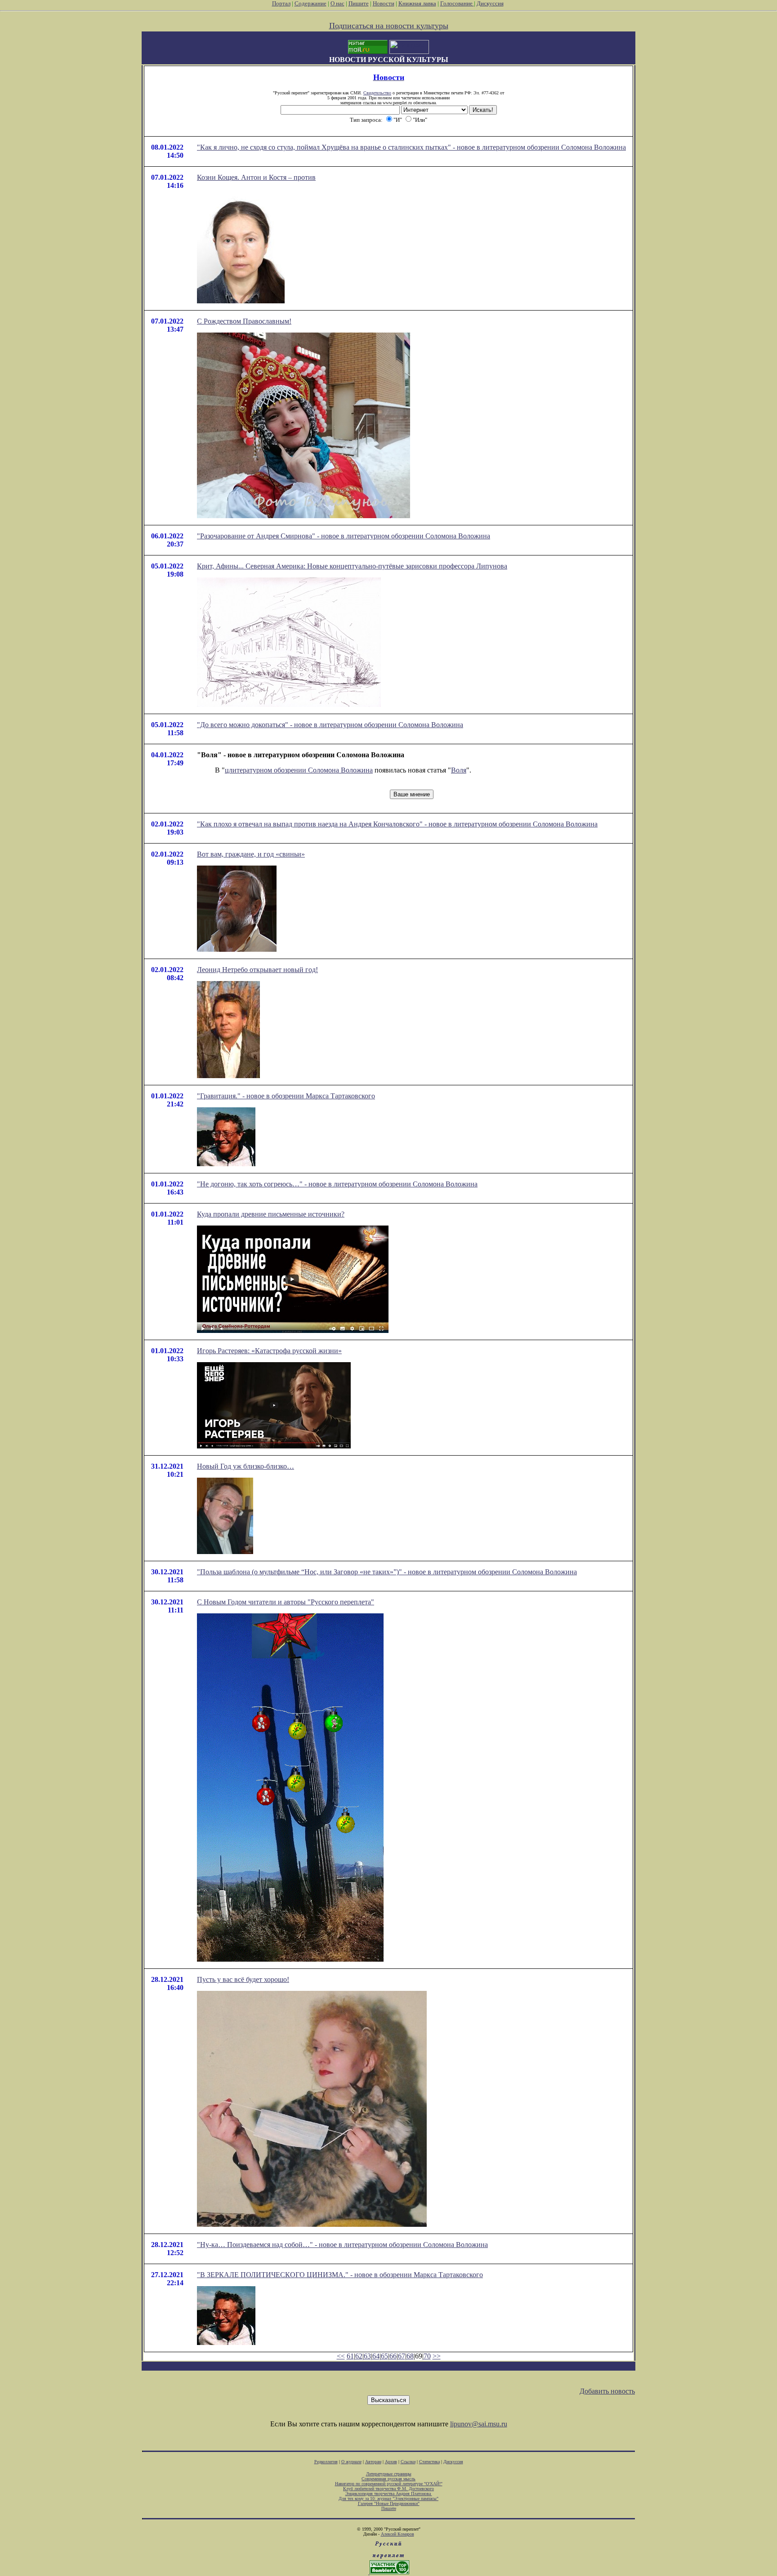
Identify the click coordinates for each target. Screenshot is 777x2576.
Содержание (310, 3)
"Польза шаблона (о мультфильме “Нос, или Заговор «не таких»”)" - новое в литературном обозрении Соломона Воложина (387, 1572)
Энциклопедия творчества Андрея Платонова (389, 2494)
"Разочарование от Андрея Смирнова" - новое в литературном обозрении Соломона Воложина (344, 536)
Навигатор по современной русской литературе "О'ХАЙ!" (389, 2484)
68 (410, 2356)
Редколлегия (326, 2462)
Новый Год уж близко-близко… (246, 1466)
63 (367, 2356)
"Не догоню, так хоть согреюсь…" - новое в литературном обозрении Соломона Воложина (337, 1184)
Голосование (457, 3)
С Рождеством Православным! (244, 321)
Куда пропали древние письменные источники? (271, 1214)
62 (359, 2356)
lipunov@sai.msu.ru (479, 2424)
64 (376, 2356)
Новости (384, 3)
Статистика (429, 2462)
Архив (391, 2462)
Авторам (373, 2462)
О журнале (351, 2462)
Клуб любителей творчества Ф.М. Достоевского (388, 2489)
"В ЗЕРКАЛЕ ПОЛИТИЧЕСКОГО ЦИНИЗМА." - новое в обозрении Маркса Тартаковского (340, 2275)
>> (437, 2356)
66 (393, 2356)
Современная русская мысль (388, 2479)
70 (427, 2356)
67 (402, 2356)
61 (350, 2356)
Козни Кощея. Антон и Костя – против (256, 177)
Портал (281, 3)
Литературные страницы (389, 2474)
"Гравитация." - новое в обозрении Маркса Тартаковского (286, 1096)
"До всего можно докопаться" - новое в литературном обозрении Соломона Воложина (330, 725)
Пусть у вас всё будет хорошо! (243, 1979)
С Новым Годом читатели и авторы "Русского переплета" (286, 1602)
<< (341, 2356)
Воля (459, 770)
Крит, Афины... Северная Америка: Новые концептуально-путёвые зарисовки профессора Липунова (352, 566)
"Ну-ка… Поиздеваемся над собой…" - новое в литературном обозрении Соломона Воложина (342, 2245)
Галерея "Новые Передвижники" (389, 2503)
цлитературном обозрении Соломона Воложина (299, 770)
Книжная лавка (417, 3)
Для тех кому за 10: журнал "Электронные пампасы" (388, 2498)
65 (384, 2356)
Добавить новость (607, 2391)
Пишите (359, 3)
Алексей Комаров (397, 2534)
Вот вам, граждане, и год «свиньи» (251, 854)
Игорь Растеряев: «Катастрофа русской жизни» (269, 1351)
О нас (337, 3)
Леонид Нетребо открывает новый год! (257, 970)
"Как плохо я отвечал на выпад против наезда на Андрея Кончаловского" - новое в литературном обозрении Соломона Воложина (397, 824)
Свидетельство (377, 93)
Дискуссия (490, 3)
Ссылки (408, 2462)
